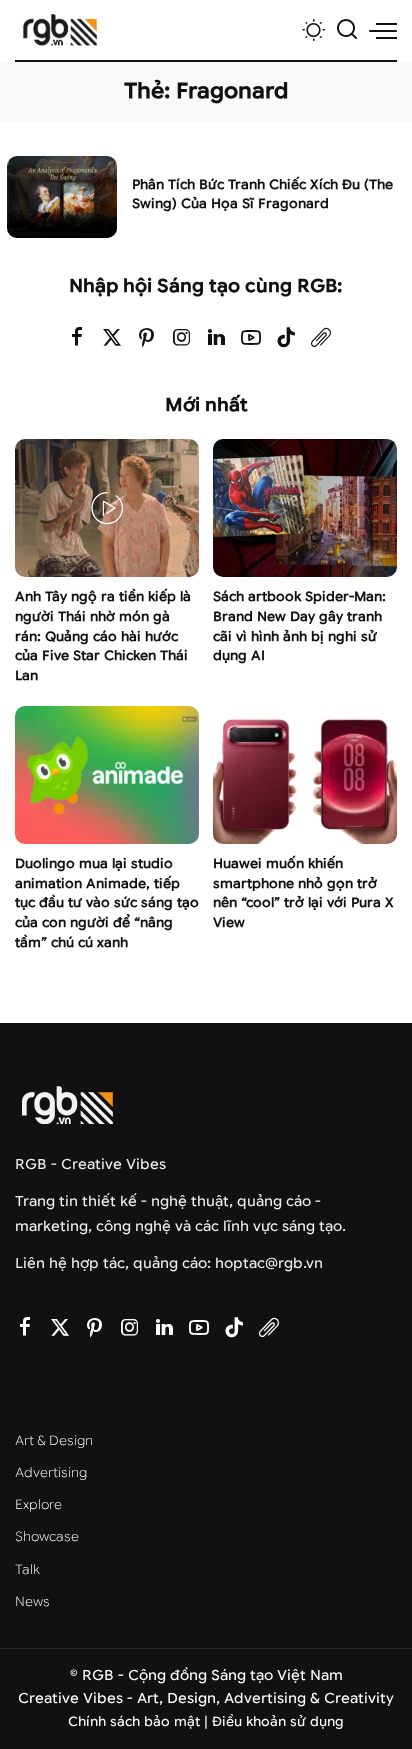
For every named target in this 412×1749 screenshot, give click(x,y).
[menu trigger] (383, 30)
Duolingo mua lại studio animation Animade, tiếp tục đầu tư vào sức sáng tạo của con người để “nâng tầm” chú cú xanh (107, 903)
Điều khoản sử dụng (278, 1721)
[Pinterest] (147, 338)
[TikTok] (286, 338)
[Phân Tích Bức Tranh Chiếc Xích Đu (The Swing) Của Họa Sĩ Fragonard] (62, 197)
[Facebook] (77, 338)
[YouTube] (251, 338)
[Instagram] (182, 338)
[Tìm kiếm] (347, 30)
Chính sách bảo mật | (140, 1721)
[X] (112, 338)
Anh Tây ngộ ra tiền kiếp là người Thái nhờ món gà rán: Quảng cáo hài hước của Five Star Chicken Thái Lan (103, 636)
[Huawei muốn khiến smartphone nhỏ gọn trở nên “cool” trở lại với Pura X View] (305, 775)
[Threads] (321, 338)
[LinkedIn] (216, 338)
